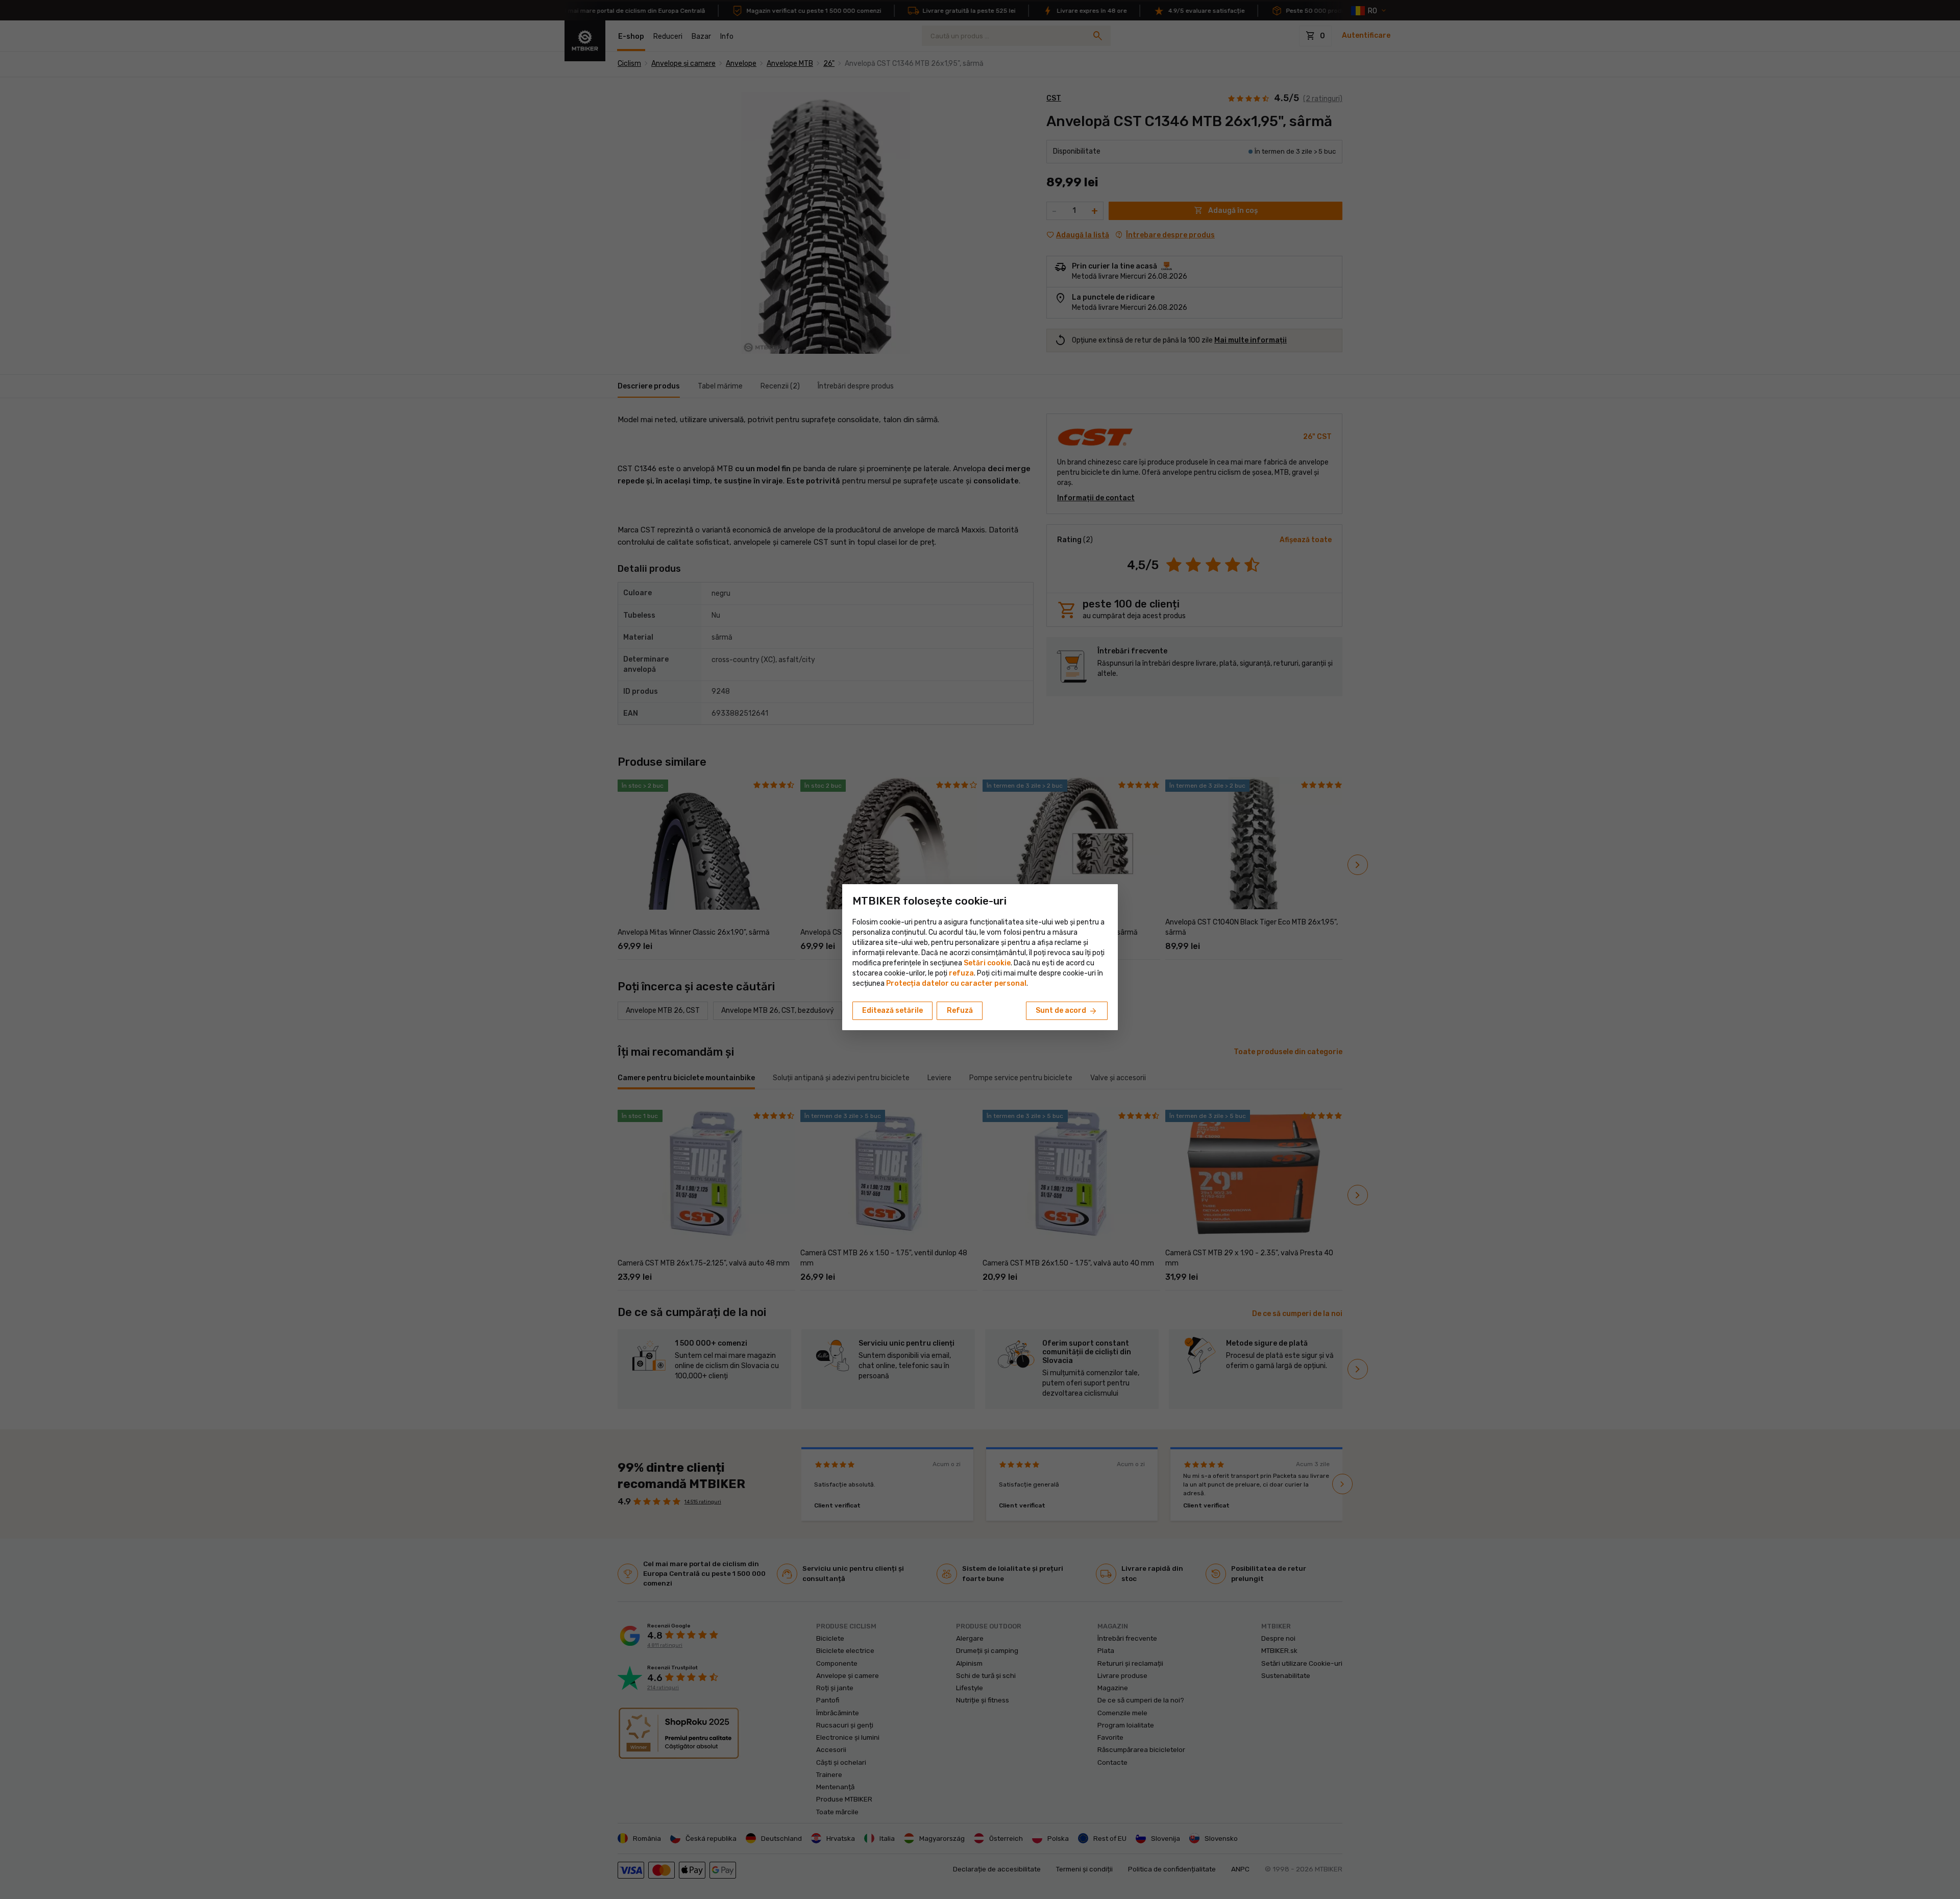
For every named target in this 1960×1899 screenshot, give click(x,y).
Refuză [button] (960, 1011)
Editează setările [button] (892, 1011)
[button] (961, 973)
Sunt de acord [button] (1067, 1011)
